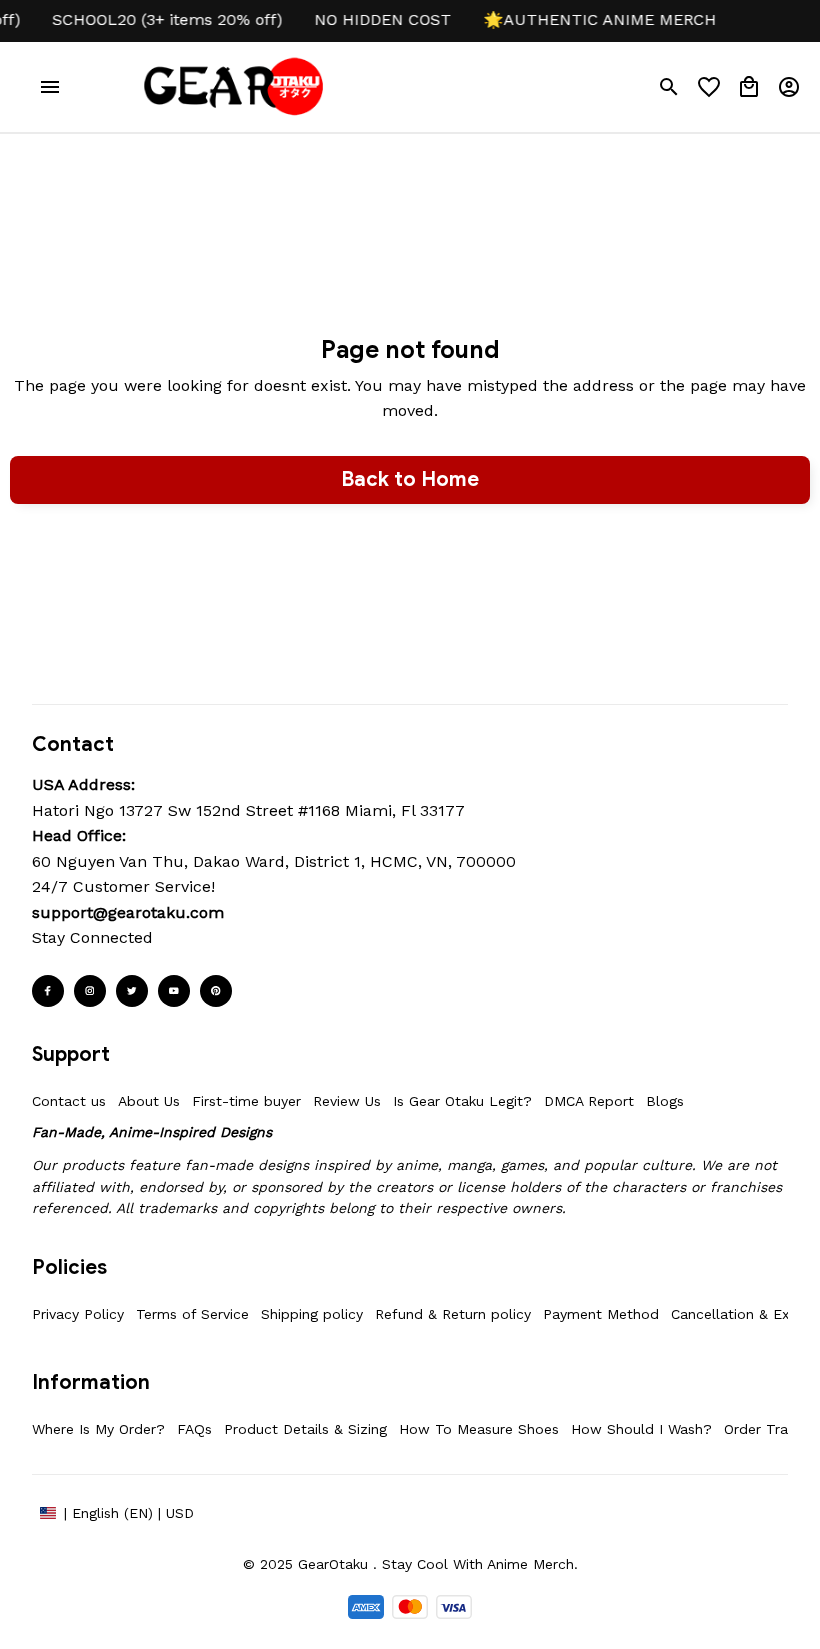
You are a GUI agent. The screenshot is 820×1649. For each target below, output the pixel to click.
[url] (128, 913)
